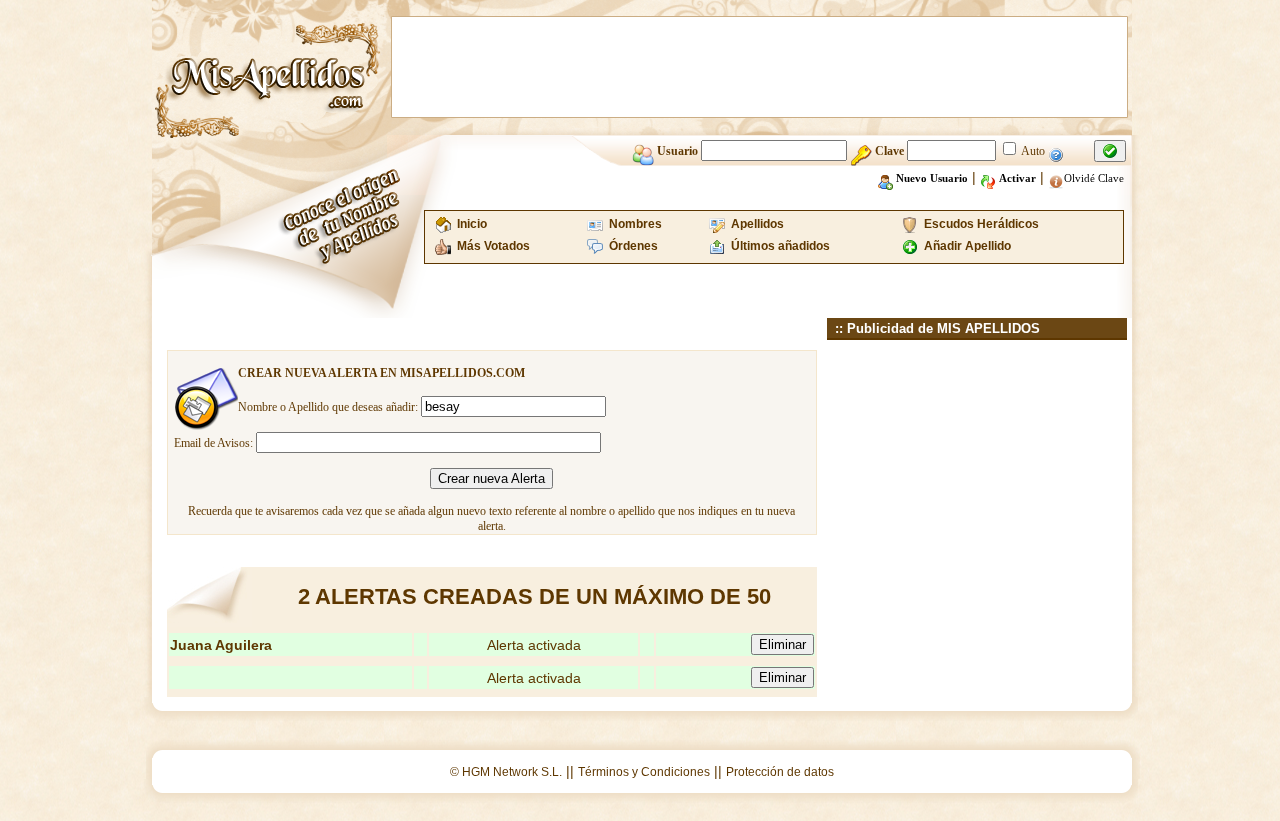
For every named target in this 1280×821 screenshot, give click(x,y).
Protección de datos (780, 772)
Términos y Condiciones (644, 772)
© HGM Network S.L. (506, 772)
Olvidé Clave (1094, 178)
